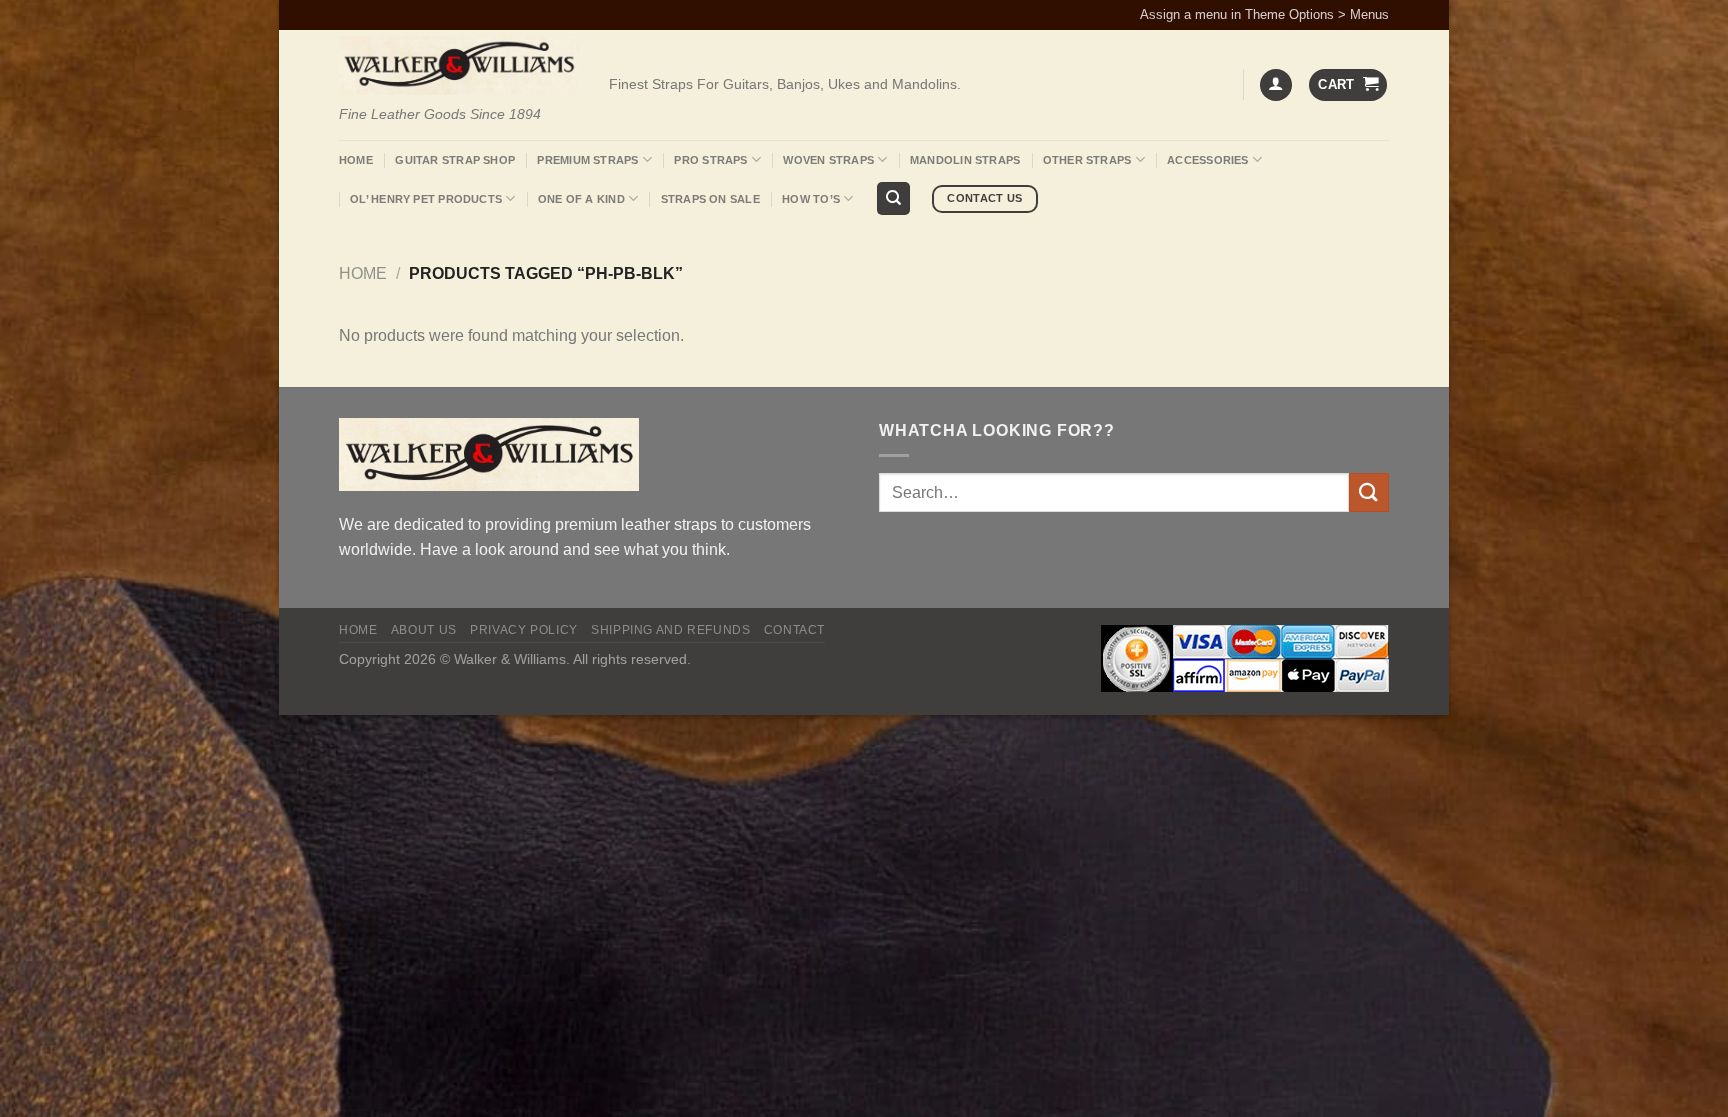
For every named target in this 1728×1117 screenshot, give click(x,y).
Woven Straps (828, 160)
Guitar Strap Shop (455, 160)
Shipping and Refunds (670, 630)
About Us (424, 630)
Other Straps (1087, 160)
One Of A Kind (581, 199)
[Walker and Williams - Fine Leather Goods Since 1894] (459, 65)
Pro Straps (710, 160)
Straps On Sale (710, 199)
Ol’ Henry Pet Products (426, 199)
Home (356, 160)
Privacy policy (524, 630)
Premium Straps (587, 160)
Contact (794, 630)
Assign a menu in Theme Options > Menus (1264, 14)
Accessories (1207, 160)
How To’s (811, 199)
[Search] (893, 198)
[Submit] (1369, 492)
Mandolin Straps (965, 160)
